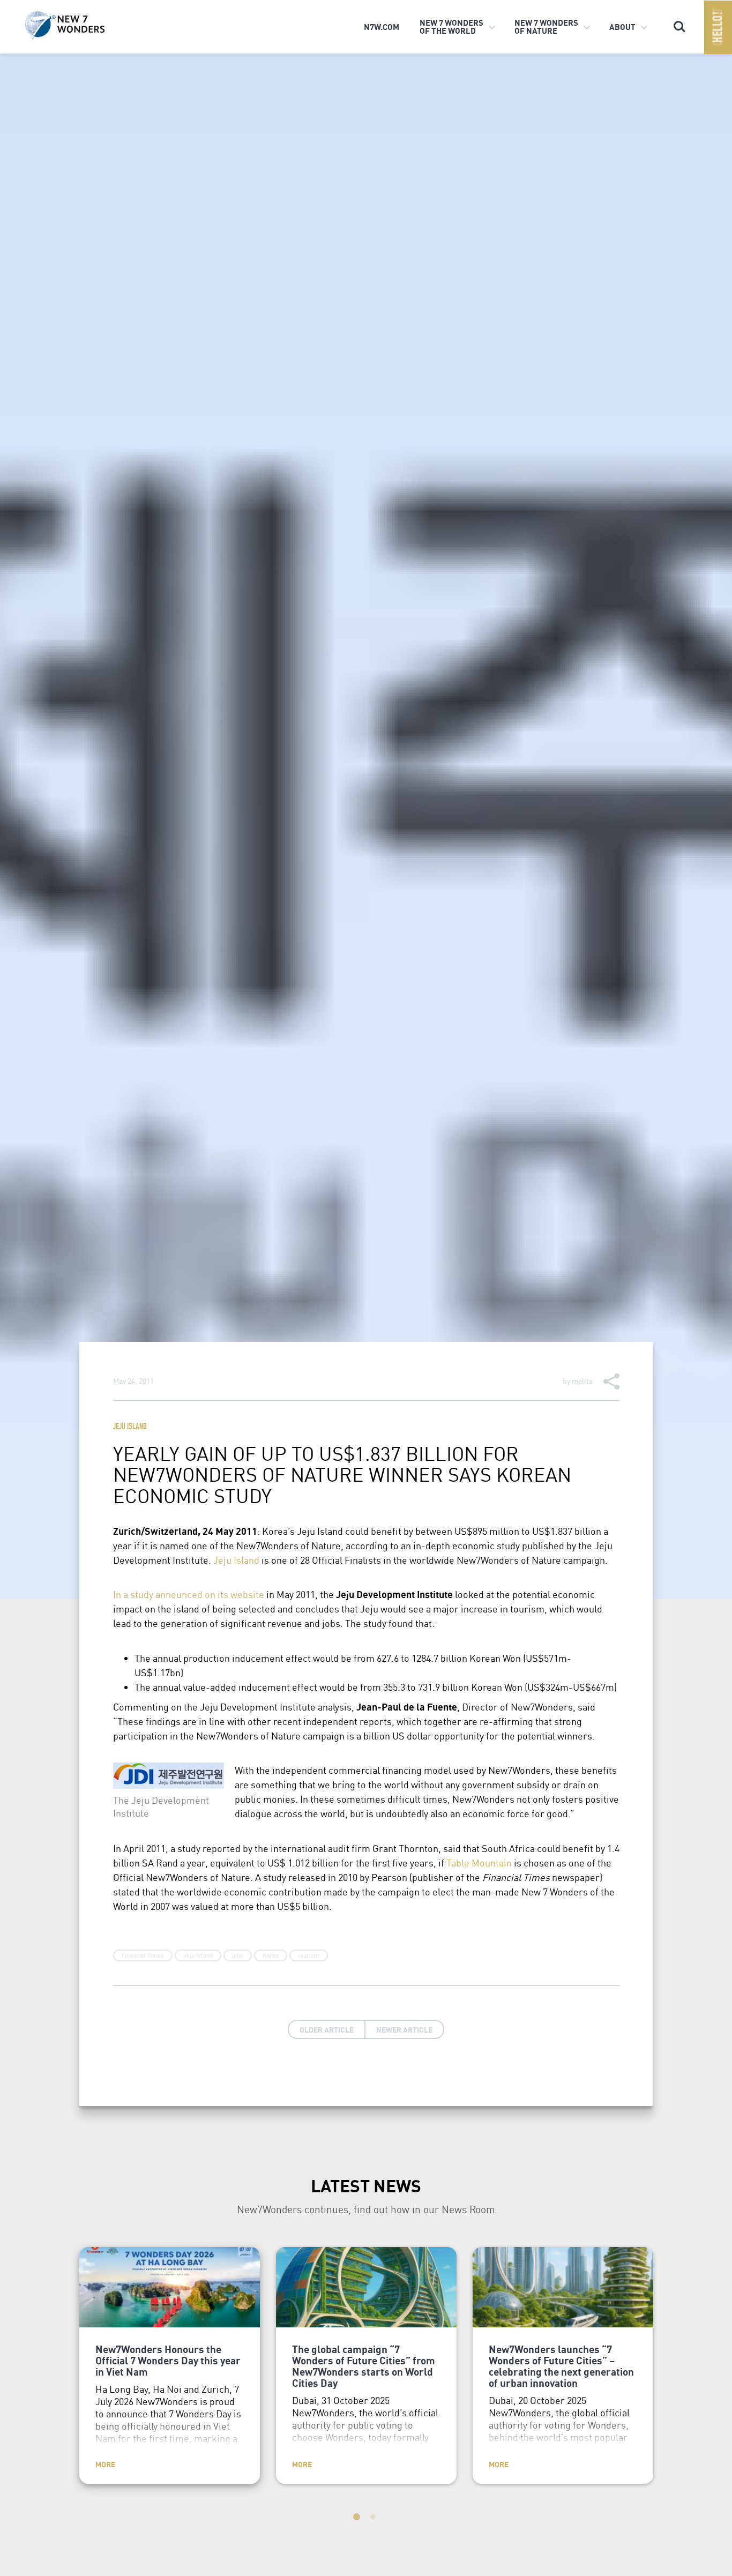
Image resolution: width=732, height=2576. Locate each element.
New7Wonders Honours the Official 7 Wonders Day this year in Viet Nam (168, 2360)
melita (582, 1380)
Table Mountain (479, 1862)
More (105, 2464)
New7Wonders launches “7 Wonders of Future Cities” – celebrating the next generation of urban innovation (561, 2366)
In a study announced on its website (189, 1594)
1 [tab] (358, 2519)
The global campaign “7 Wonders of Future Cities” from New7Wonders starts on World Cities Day (364, 2366)
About (622, 27)
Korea (271, 1955)
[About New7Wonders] (81, 26)
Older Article (327, 2029)
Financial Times (143, 1955)
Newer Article (404, 2029)
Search (679, 22)
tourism (309, 1955)
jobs (238, 1955)
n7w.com (382, 27)
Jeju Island (130, 1427)
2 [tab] (374, 2519)
